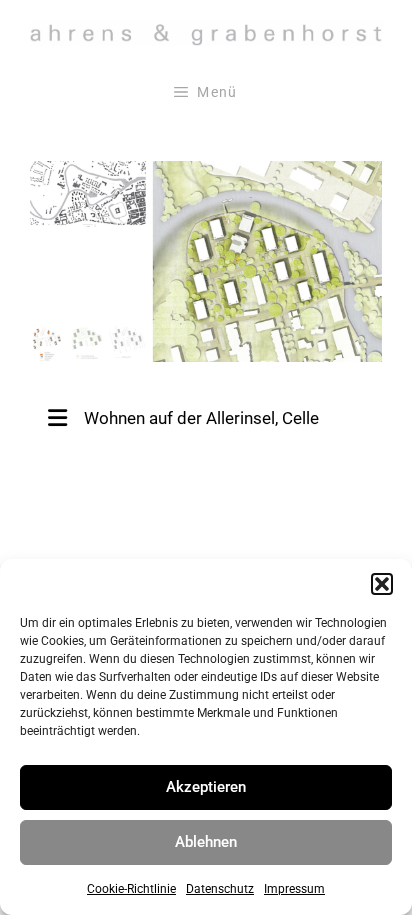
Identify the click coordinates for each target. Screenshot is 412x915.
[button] (382, 584)
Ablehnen (206, 842)
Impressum (294, 889)
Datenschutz (220, 889)
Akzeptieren (206, 787)
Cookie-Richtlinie (131, 889)
